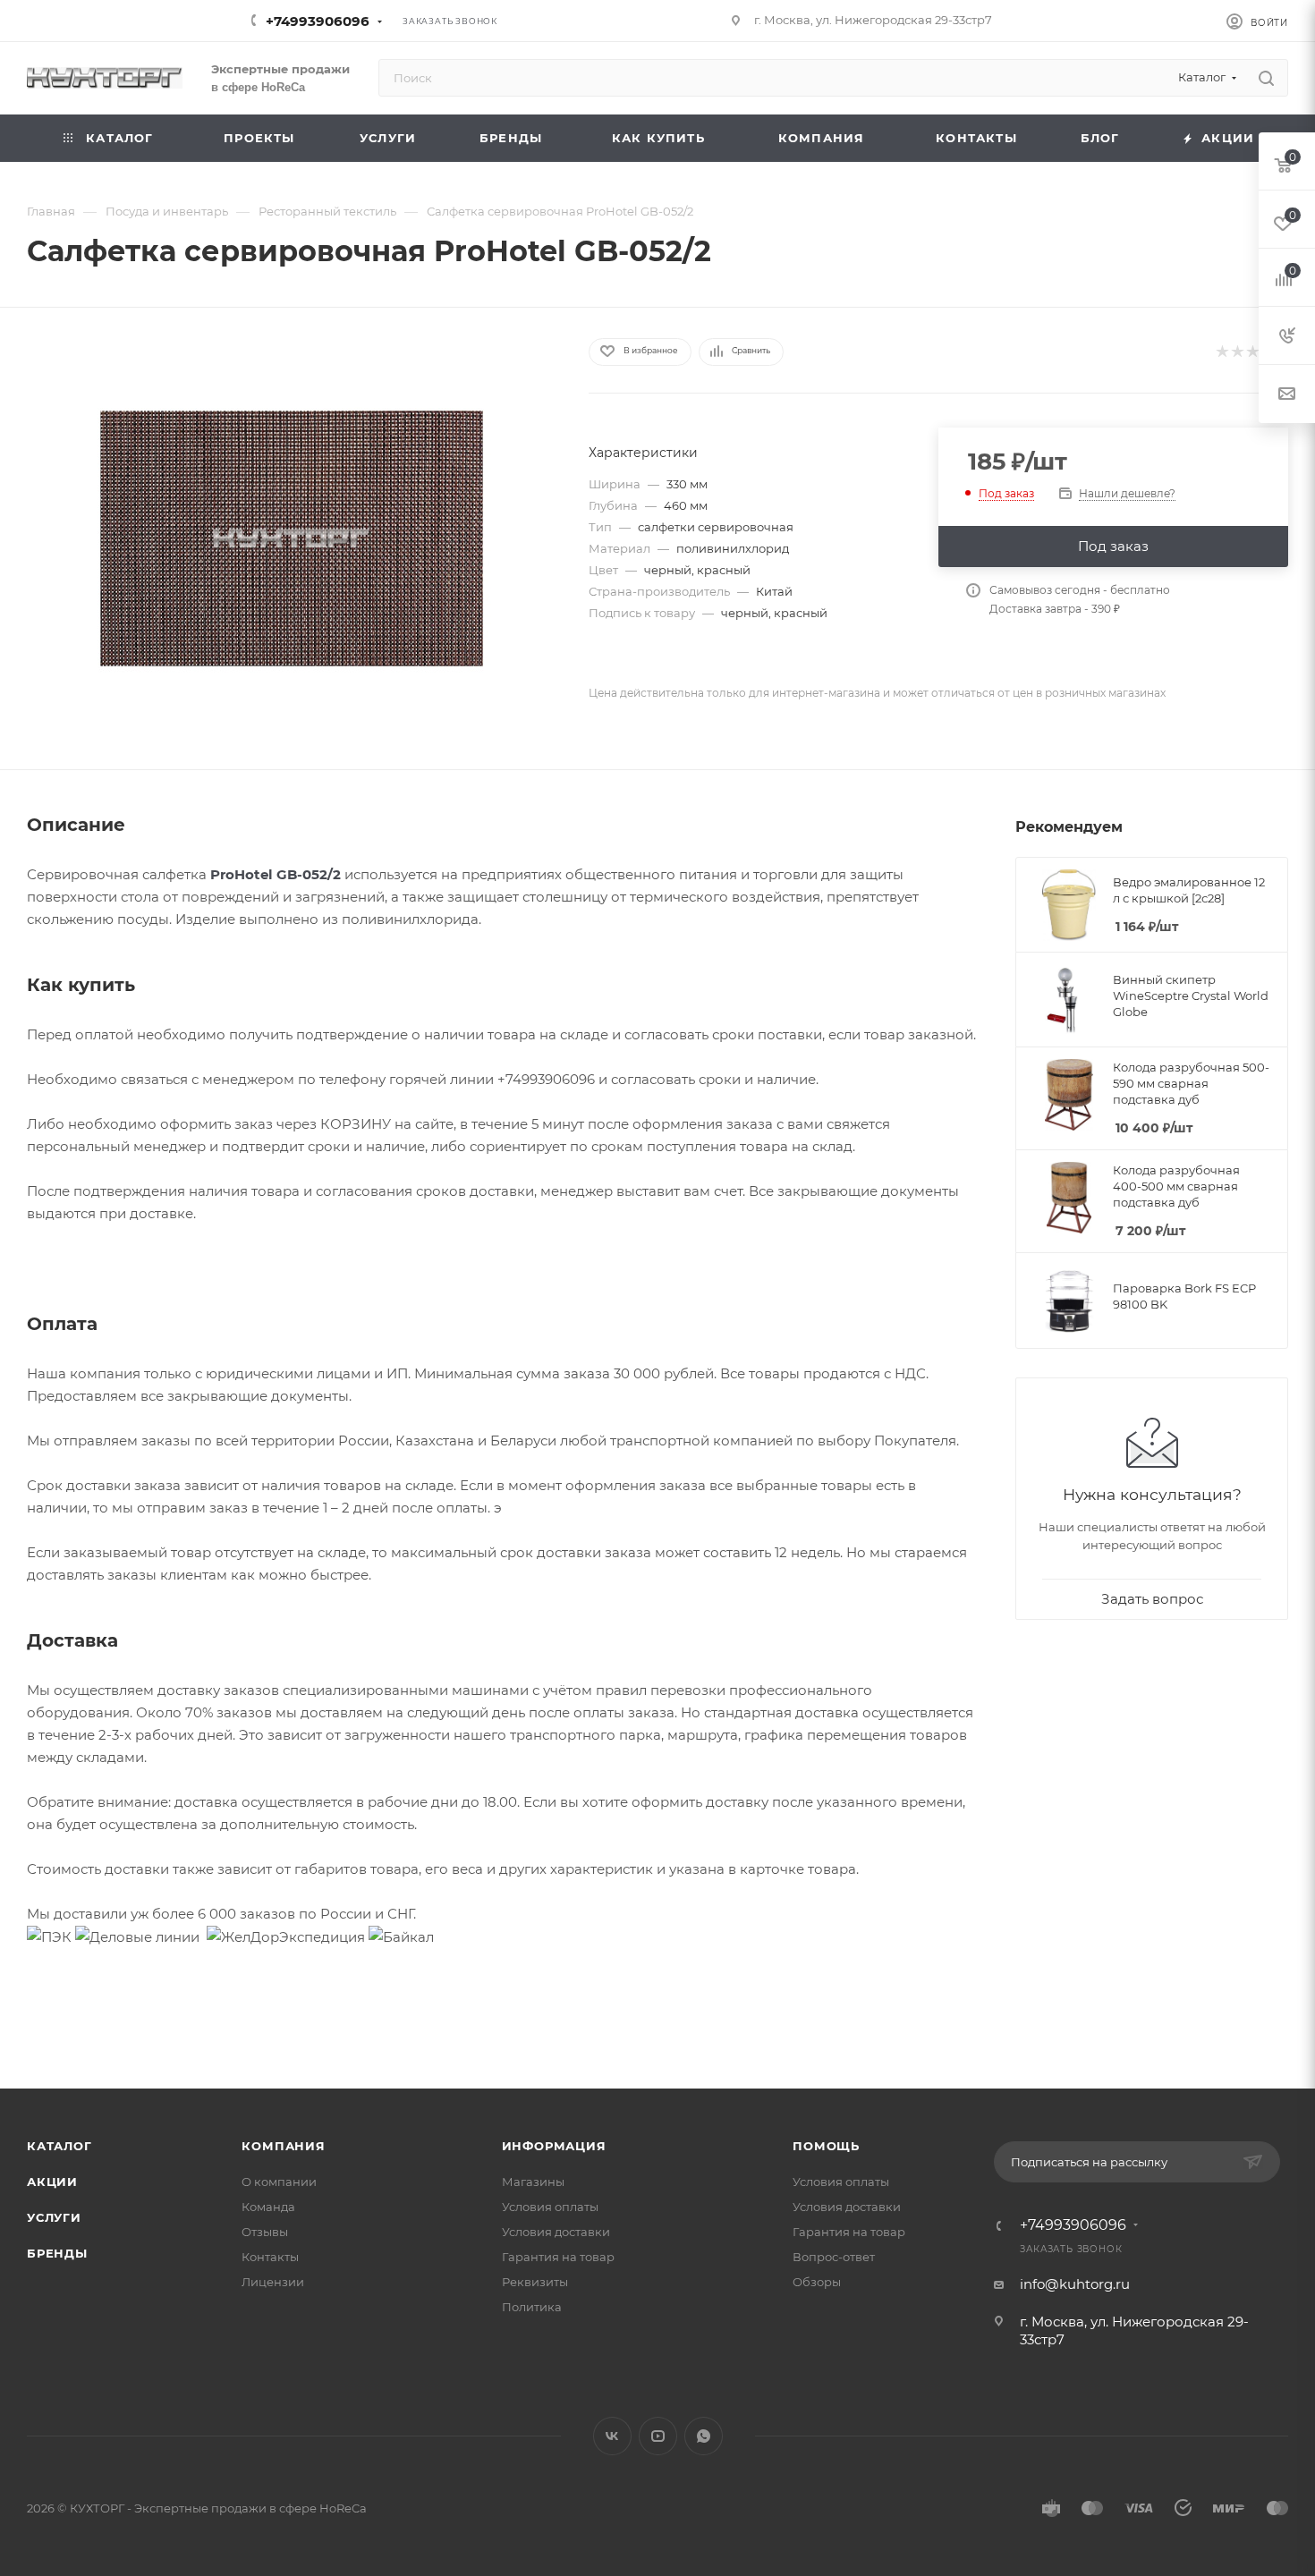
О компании (279, 2182)
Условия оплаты (550, 2207)
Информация (554, 2146)
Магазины (533, 2182)
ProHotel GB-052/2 (276, 874)
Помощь (826, 2146)
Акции (52, 2182)
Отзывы (265, 2232)
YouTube (658, 2436)
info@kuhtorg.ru (1075, 2284)
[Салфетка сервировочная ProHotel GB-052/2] (292, 538)
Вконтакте (612, 2436)
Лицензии (273, 2282)
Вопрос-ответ (834, 2257)
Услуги (54, 2217)
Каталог (59, 2146)
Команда (268, 2207)
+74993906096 (318, 21)
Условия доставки (556, 2232)
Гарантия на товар (558, 2257)
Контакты (270, 2257)
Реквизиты (535, 2282)
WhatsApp (704, 2436)
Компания (283, 2146)
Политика (532, 2307)
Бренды (57, 2253)
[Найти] (1266, 78)
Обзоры (817, 2282)
